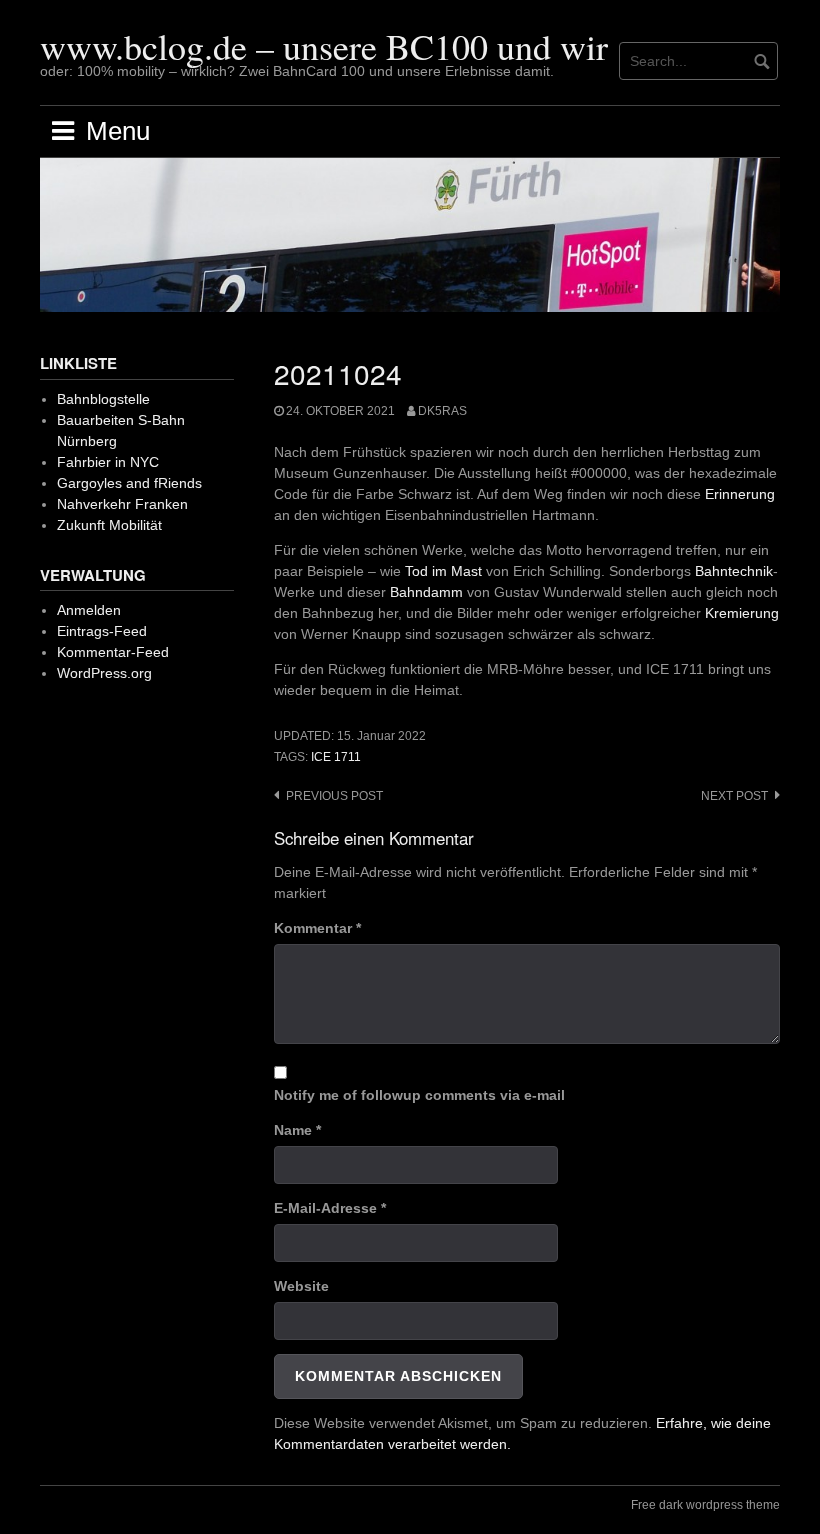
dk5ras (442, 411)
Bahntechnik (734, 571)
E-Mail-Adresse (330, 1208)
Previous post (334, 796)
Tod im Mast (443, 571)
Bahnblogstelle (103, 399)
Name (297, 1130)
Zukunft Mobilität (109, 525)
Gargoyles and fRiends (129, 483)
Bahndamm (426, 592)
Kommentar (317, 928)
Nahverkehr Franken (122, 504)
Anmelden (89, 610)
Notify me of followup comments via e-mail (419, 1095)
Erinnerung (740, 494)
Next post (734, 796)
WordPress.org (104, 673)
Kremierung (742, 613)
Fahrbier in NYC (108, 462)
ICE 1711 (336, 757)
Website (301, 1286)
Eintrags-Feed (102, 631)
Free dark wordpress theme (705, 1505)
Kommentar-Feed (113, 652)
